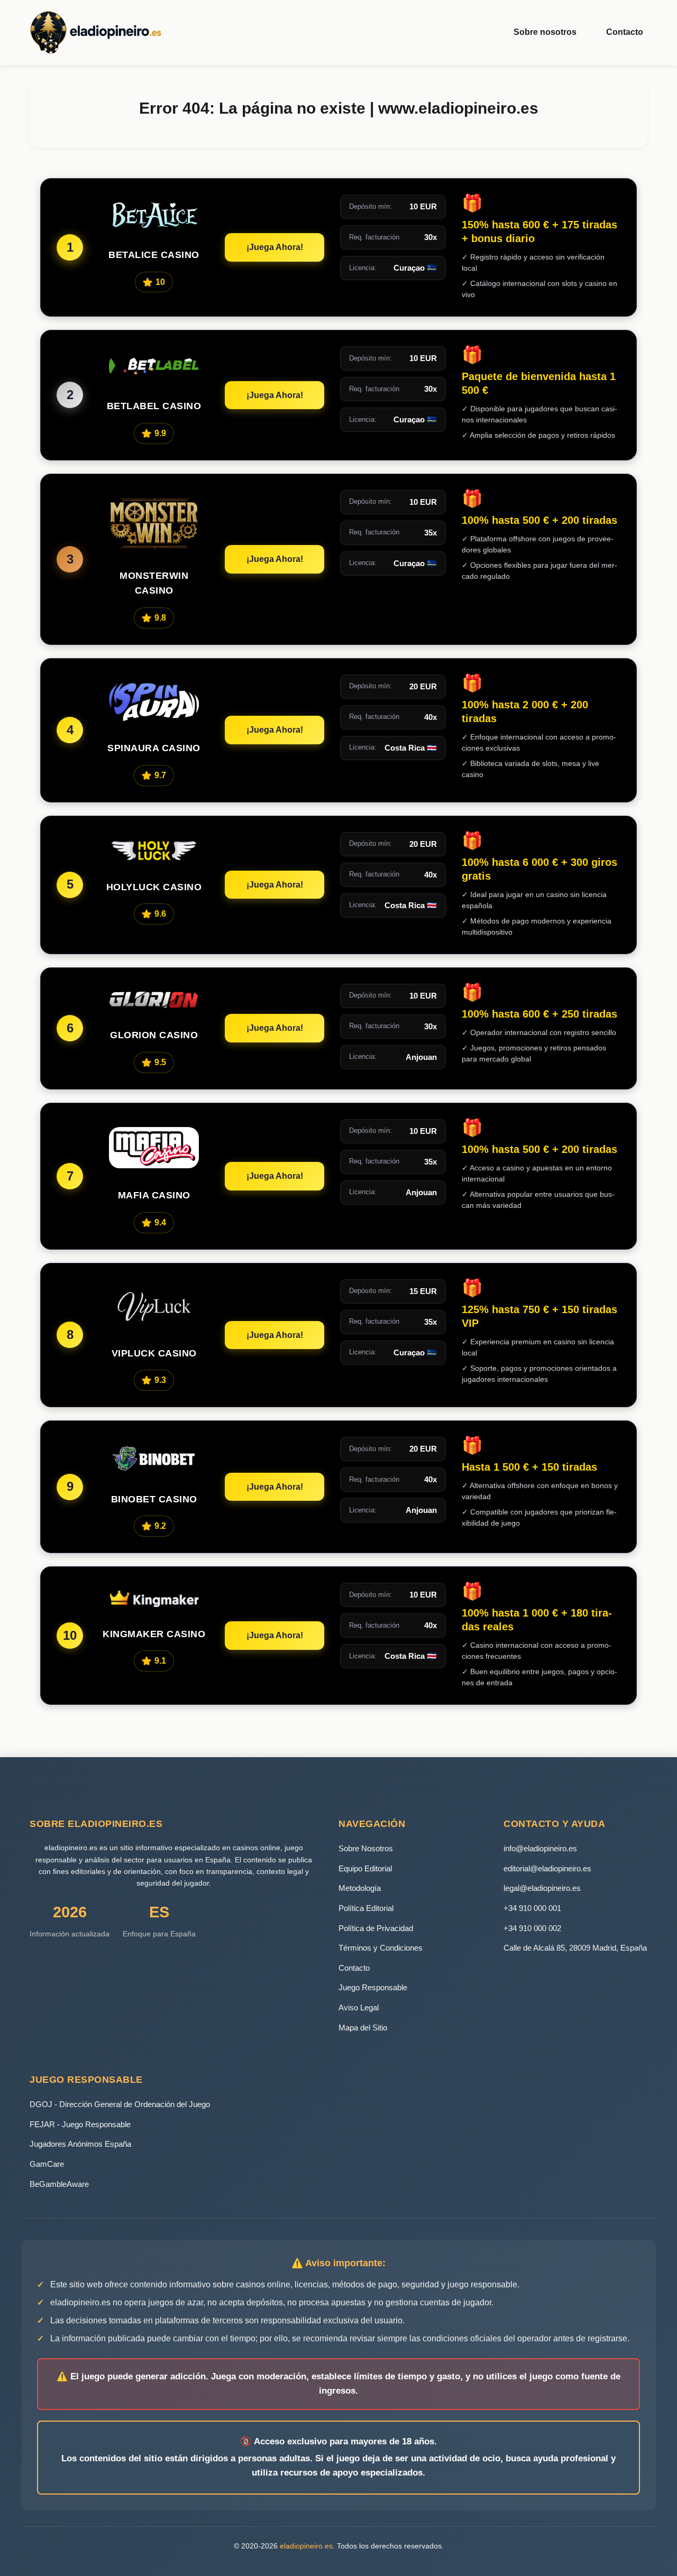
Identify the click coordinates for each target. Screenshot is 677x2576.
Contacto (625, 32)
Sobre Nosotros (366, 1848)
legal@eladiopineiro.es (542, 1888)
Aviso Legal (359, 2007)
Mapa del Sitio (363, 2028)
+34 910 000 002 (532, 1928)
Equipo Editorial (365, 1868)
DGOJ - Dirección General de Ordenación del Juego (120, 2104)
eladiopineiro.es (306, 2546)
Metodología (360, 1888)
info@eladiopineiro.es (540, 1848)
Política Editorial (366, 1908)
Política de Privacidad (376, 1928)
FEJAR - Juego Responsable (80, 2124)
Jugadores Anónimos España (80, 2144)
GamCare (47, 2164)
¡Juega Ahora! (275, 247)
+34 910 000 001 (532, 1908)
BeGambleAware (59, 2184)
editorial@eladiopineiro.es (547, 1868)
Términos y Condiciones (381, 1948)
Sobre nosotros (545, 32)
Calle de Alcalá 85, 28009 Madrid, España (575, 1948)
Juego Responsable (373, 1987)
